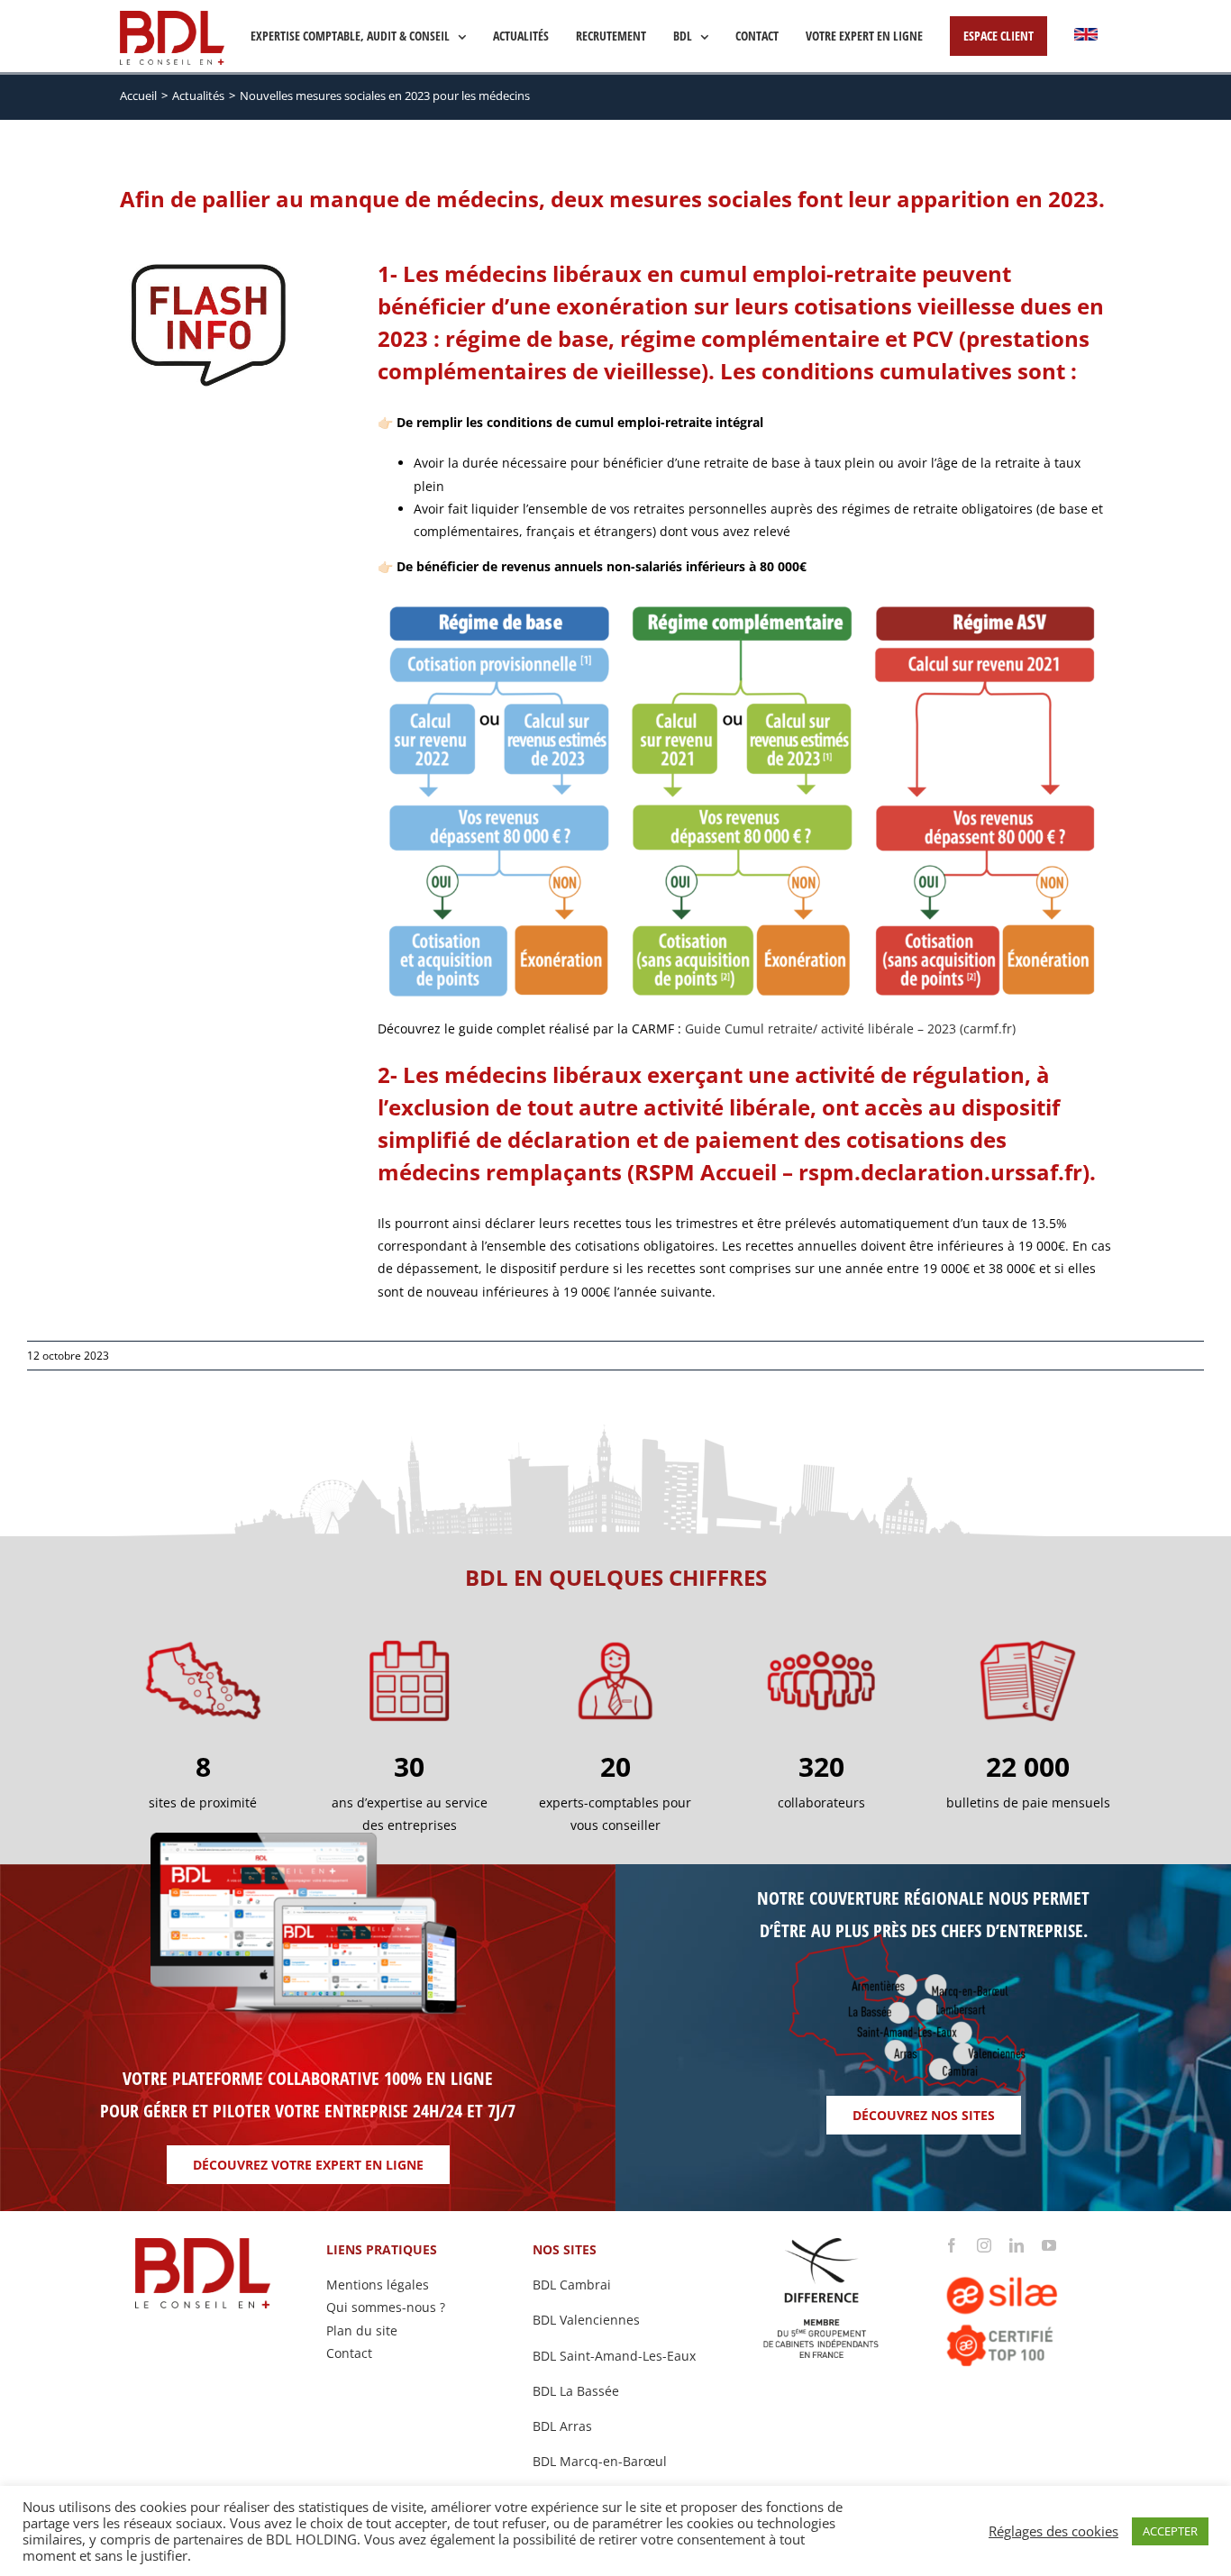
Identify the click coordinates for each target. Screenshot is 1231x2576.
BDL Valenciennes (586, 2320)
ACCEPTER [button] (1170, 2531)
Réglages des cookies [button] (1053, 2531)
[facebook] (952, 2245)
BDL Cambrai (572, 2285)
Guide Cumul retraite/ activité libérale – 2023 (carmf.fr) (850, 1029)
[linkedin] (1017, 2245)
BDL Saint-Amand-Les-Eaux (614, 2356)
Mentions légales (378, 2285)
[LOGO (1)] (1028, 2258)
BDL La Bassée (576, 2391)
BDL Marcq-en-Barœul (600, 2461)
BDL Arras (562, 2426)
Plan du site (362, 2330)
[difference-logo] (822, 2244)
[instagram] (984, 2245)
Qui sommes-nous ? (386, 2307)
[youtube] (1049, 2245)
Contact (349, 2353)
